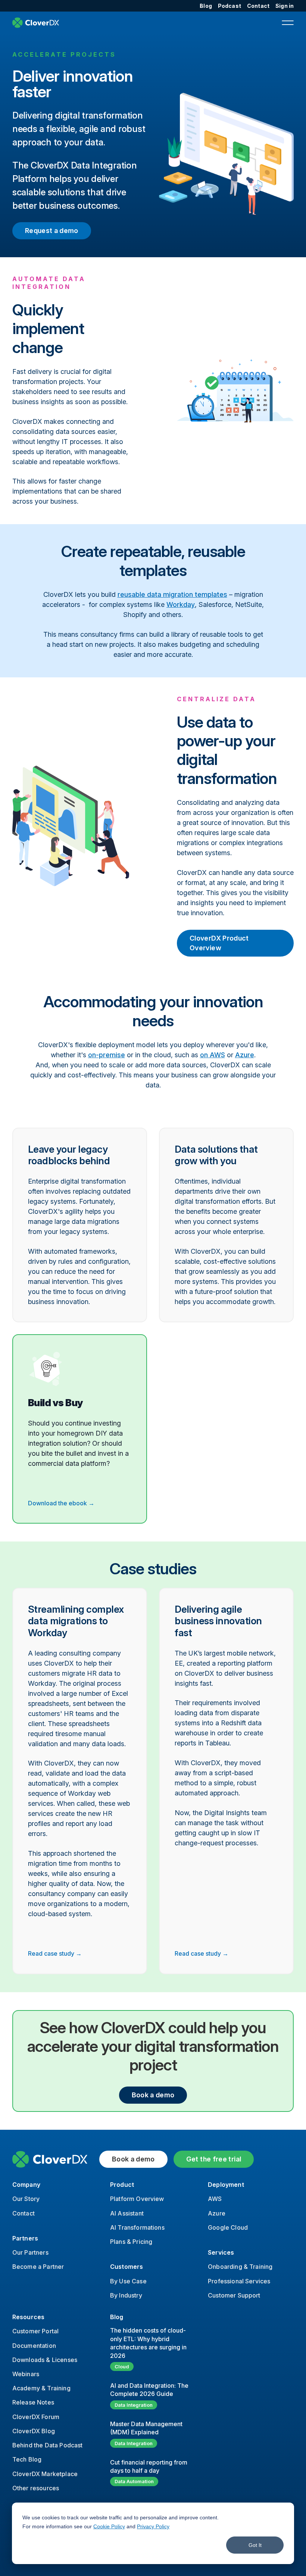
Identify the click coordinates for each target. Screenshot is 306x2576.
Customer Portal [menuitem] (35, 2331)
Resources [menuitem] (28, 2317)
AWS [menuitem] (215, 2199)
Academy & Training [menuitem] (41, 2388)
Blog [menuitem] (206, 6)
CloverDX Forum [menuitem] (36, 2417)
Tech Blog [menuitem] (27, 2459)
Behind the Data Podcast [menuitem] (48, 2445)
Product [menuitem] (122, 2185)
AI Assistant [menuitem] (127, 2213)
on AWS (213, 1055)
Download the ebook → (61, 1503)
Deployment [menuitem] (226, 2185)
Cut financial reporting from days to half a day (149, 2466)
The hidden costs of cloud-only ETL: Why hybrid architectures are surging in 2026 (148, 2343)
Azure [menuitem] (217, 2213)
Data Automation (134, 2481)
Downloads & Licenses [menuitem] (45, 2360)
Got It (255, 2545)
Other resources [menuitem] (36, 2488)
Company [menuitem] (26, 2185)
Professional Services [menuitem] (239, 2281)
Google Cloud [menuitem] (228, 2227)
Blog (117, 2317)
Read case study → (55, 1953)
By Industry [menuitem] (126, 2295)
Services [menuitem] (221, 2252)
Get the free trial (214, 2159)
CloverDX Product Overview (219, 943)
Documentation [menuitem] (34, 2346)
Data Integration (134, 2405)
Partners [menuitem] (25, 2238)
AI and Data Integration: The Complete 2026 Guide (149, 2390)
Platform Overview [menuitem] (137, 2199)
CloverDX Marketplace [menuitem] (45, 2474)
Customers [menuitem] (127, 2267)
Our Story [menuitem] (26, 2199)
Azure (245, 1055)
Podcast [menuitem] (229, 6)
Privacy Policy (153, 2526)
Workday (181, 604)
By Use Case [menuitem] (128, 2281)
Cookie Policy (109, 2526)
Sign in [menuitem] (285, 6)
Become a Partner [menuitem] (38, 2267)
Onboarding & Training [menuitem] (240, 2267)
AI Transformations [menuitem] (137, 2227)
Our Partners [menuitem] (30, 2252)
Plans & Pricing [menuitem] (131, 2242)
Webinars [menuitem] (26, 2374)
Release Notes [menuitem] (33, 2402)
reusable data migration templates (172, 594)
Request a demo (52, 231)
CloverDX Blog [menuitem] (34, 2431)
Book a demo (153, 2095)
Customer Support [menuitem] (234, 2295)
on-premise (107, 1055)
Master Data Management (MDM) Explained (146, 2428)
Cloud (122, 2366)
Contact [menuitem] (258, 6)
